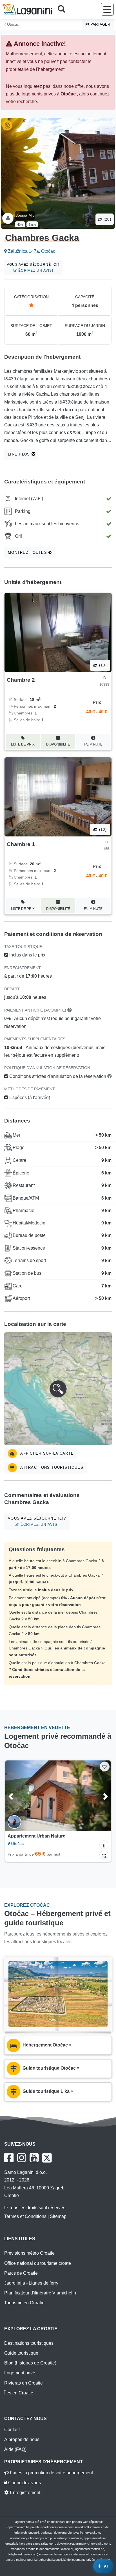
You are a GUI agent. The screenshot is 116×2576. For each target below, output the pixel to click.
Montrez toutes (28, 553)
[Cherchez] (63, 9)
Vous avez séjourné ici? (33, 268)
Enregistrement (24, 2493)
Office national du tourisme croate (38, 2263)
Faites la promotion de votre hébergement (51, 2473)
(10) (102, 665)
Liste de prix (23, 744)
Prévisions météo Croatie (29, 2253)
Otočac (12, 24)
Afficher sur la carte (46, 1453)
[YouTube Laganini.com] (34, 2158)
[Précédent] (17, 1796)
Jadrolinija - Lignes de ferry (31, 2283)
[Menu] (107, 9)
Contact (12, 2430)
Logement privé (20, 2373)
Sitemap (58, 2216)
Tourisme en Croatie (24, 2303)
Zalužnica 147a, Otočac (31, 251)
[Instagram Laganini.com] (22, 2158)
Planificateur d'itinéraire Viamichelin (40, 2293)
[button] (58, 1389)
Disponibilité (58, 744)
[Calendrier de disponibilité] (104, 1855)
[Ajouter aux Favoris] (105, 1767)
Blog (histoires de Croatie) (30, 2363)
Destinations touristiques (29, 2343)
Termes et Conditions (25, 2216)
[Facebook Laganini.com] (9, 2158)
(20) (107, 219)
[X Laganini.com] (47, 2158)
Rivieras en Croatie (24, 2383)
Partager (100, 24)
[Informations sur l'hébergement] (104, 1845)
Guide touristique (21, 2353)
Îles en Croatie (19, 2393)
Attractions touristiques (51, 1467)
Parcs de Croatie (21, 2273)
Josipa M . (25, 215)
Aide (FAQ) (15, 2449)
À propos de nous (22, 2439)
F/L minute (93, 744)
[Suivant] (99, 1796)
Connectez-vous (24, 2483)
